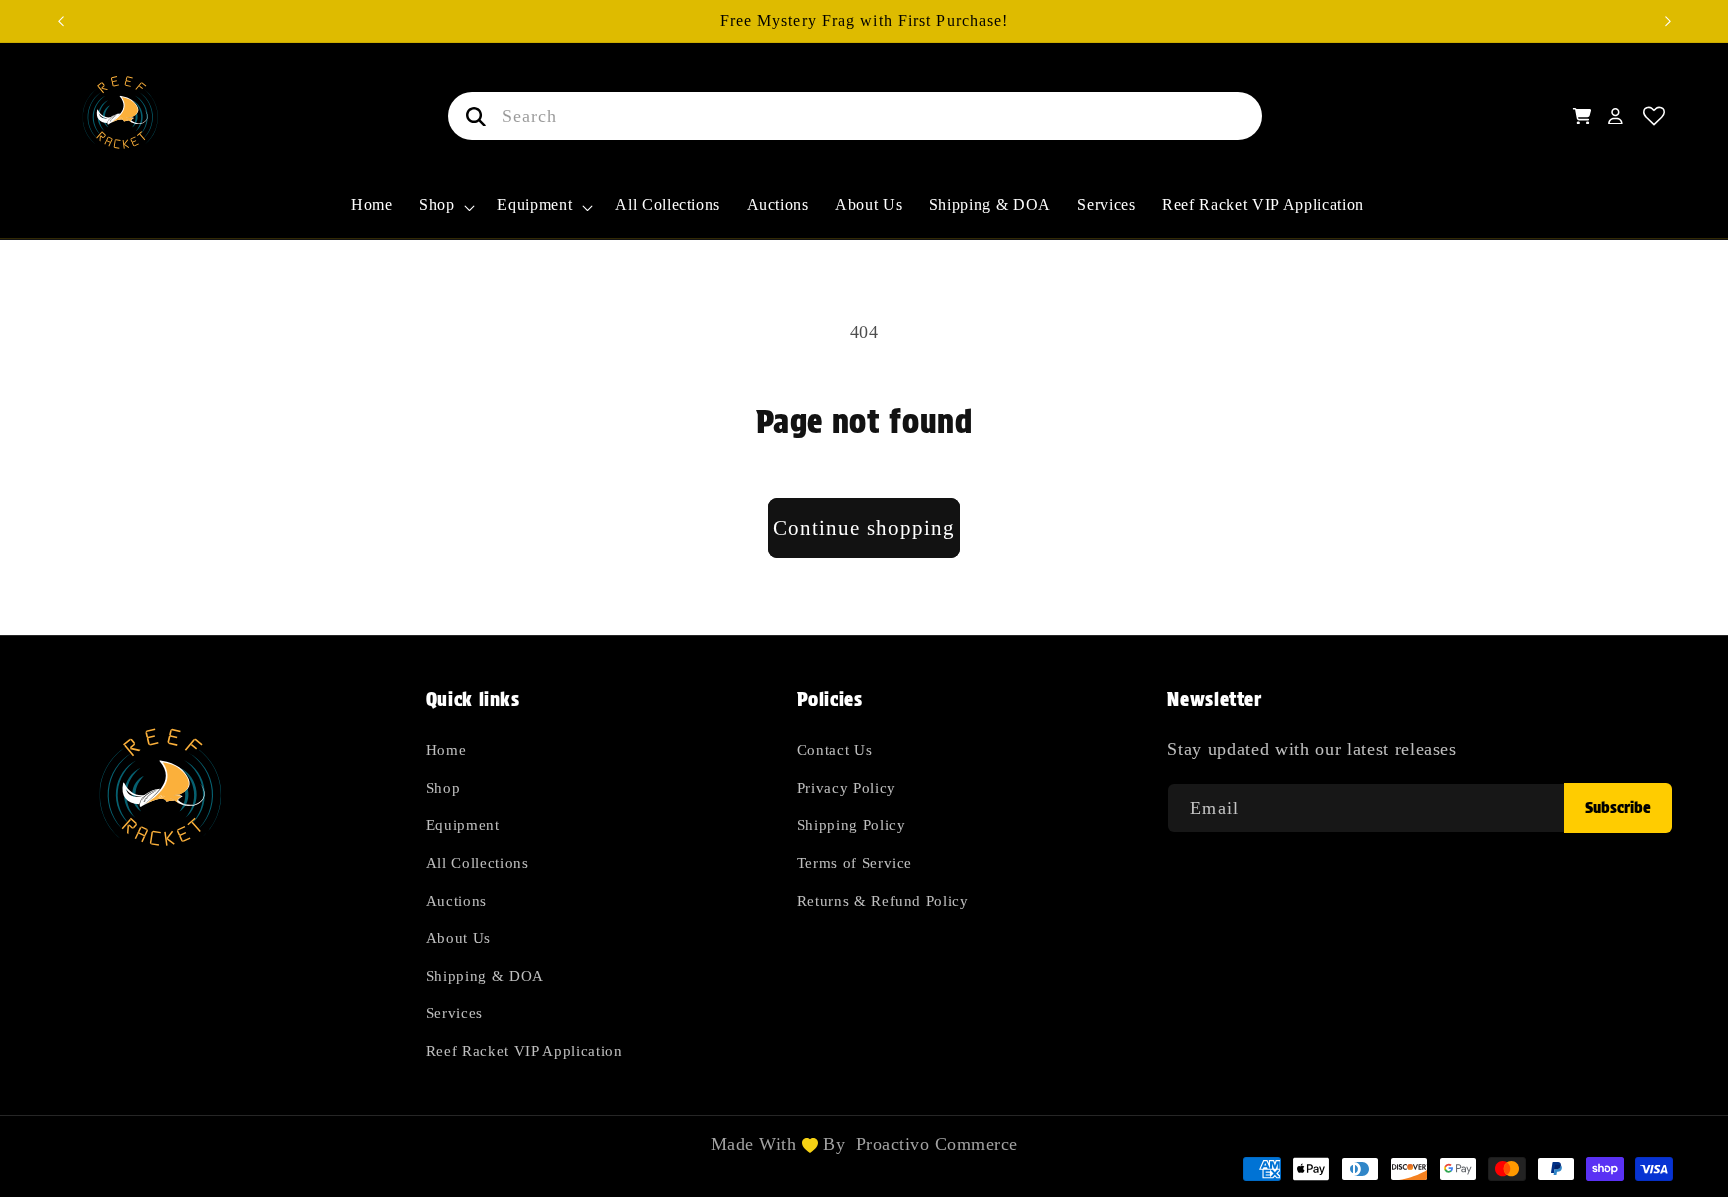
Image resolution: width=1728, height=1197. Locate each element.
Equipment (463, 825)
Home (446, 750)
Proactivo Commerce (937, 1144)
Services (454, 1013)
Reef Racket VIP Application (524, 1051)
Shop (443, 787)
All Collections (477, 862)
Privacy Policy (846, 787)
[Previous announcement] (61, 21)
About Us (458, 938)
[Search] (472, 116)
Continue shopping (864, 528)
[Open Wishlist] (1654, 116)
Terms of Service (855, 862)
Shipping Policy (851, 825)
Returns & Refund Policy (883, 900)
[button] (445, 216)
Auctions (456, 900)
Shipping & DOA (485, 975)
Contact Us (835, 750)
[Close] (1293, 116)
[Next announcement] (1668, 21)
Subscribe (1618, 807)
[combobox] (855, 116)
